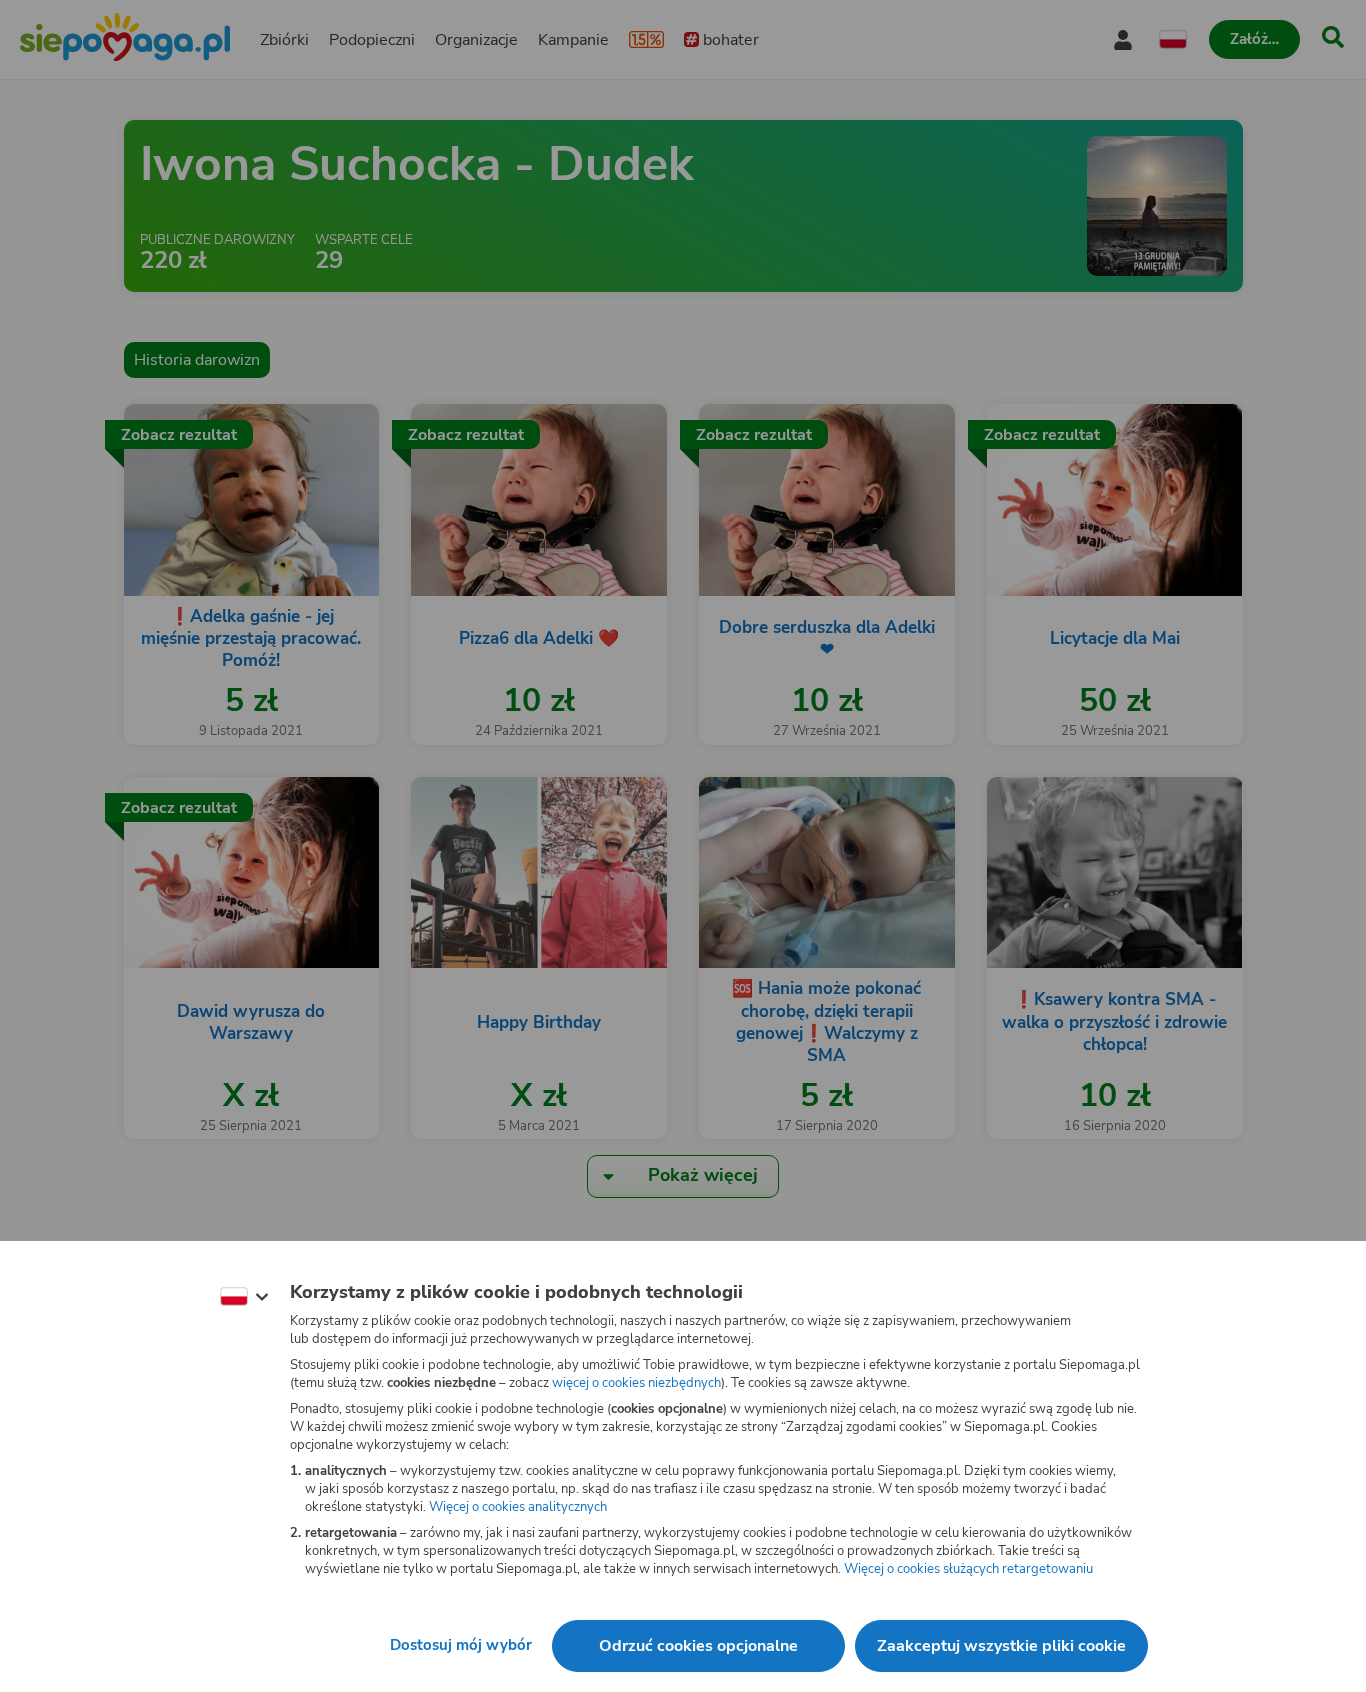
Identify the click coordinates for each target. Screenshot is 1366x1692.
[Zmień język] (244, 1297)
